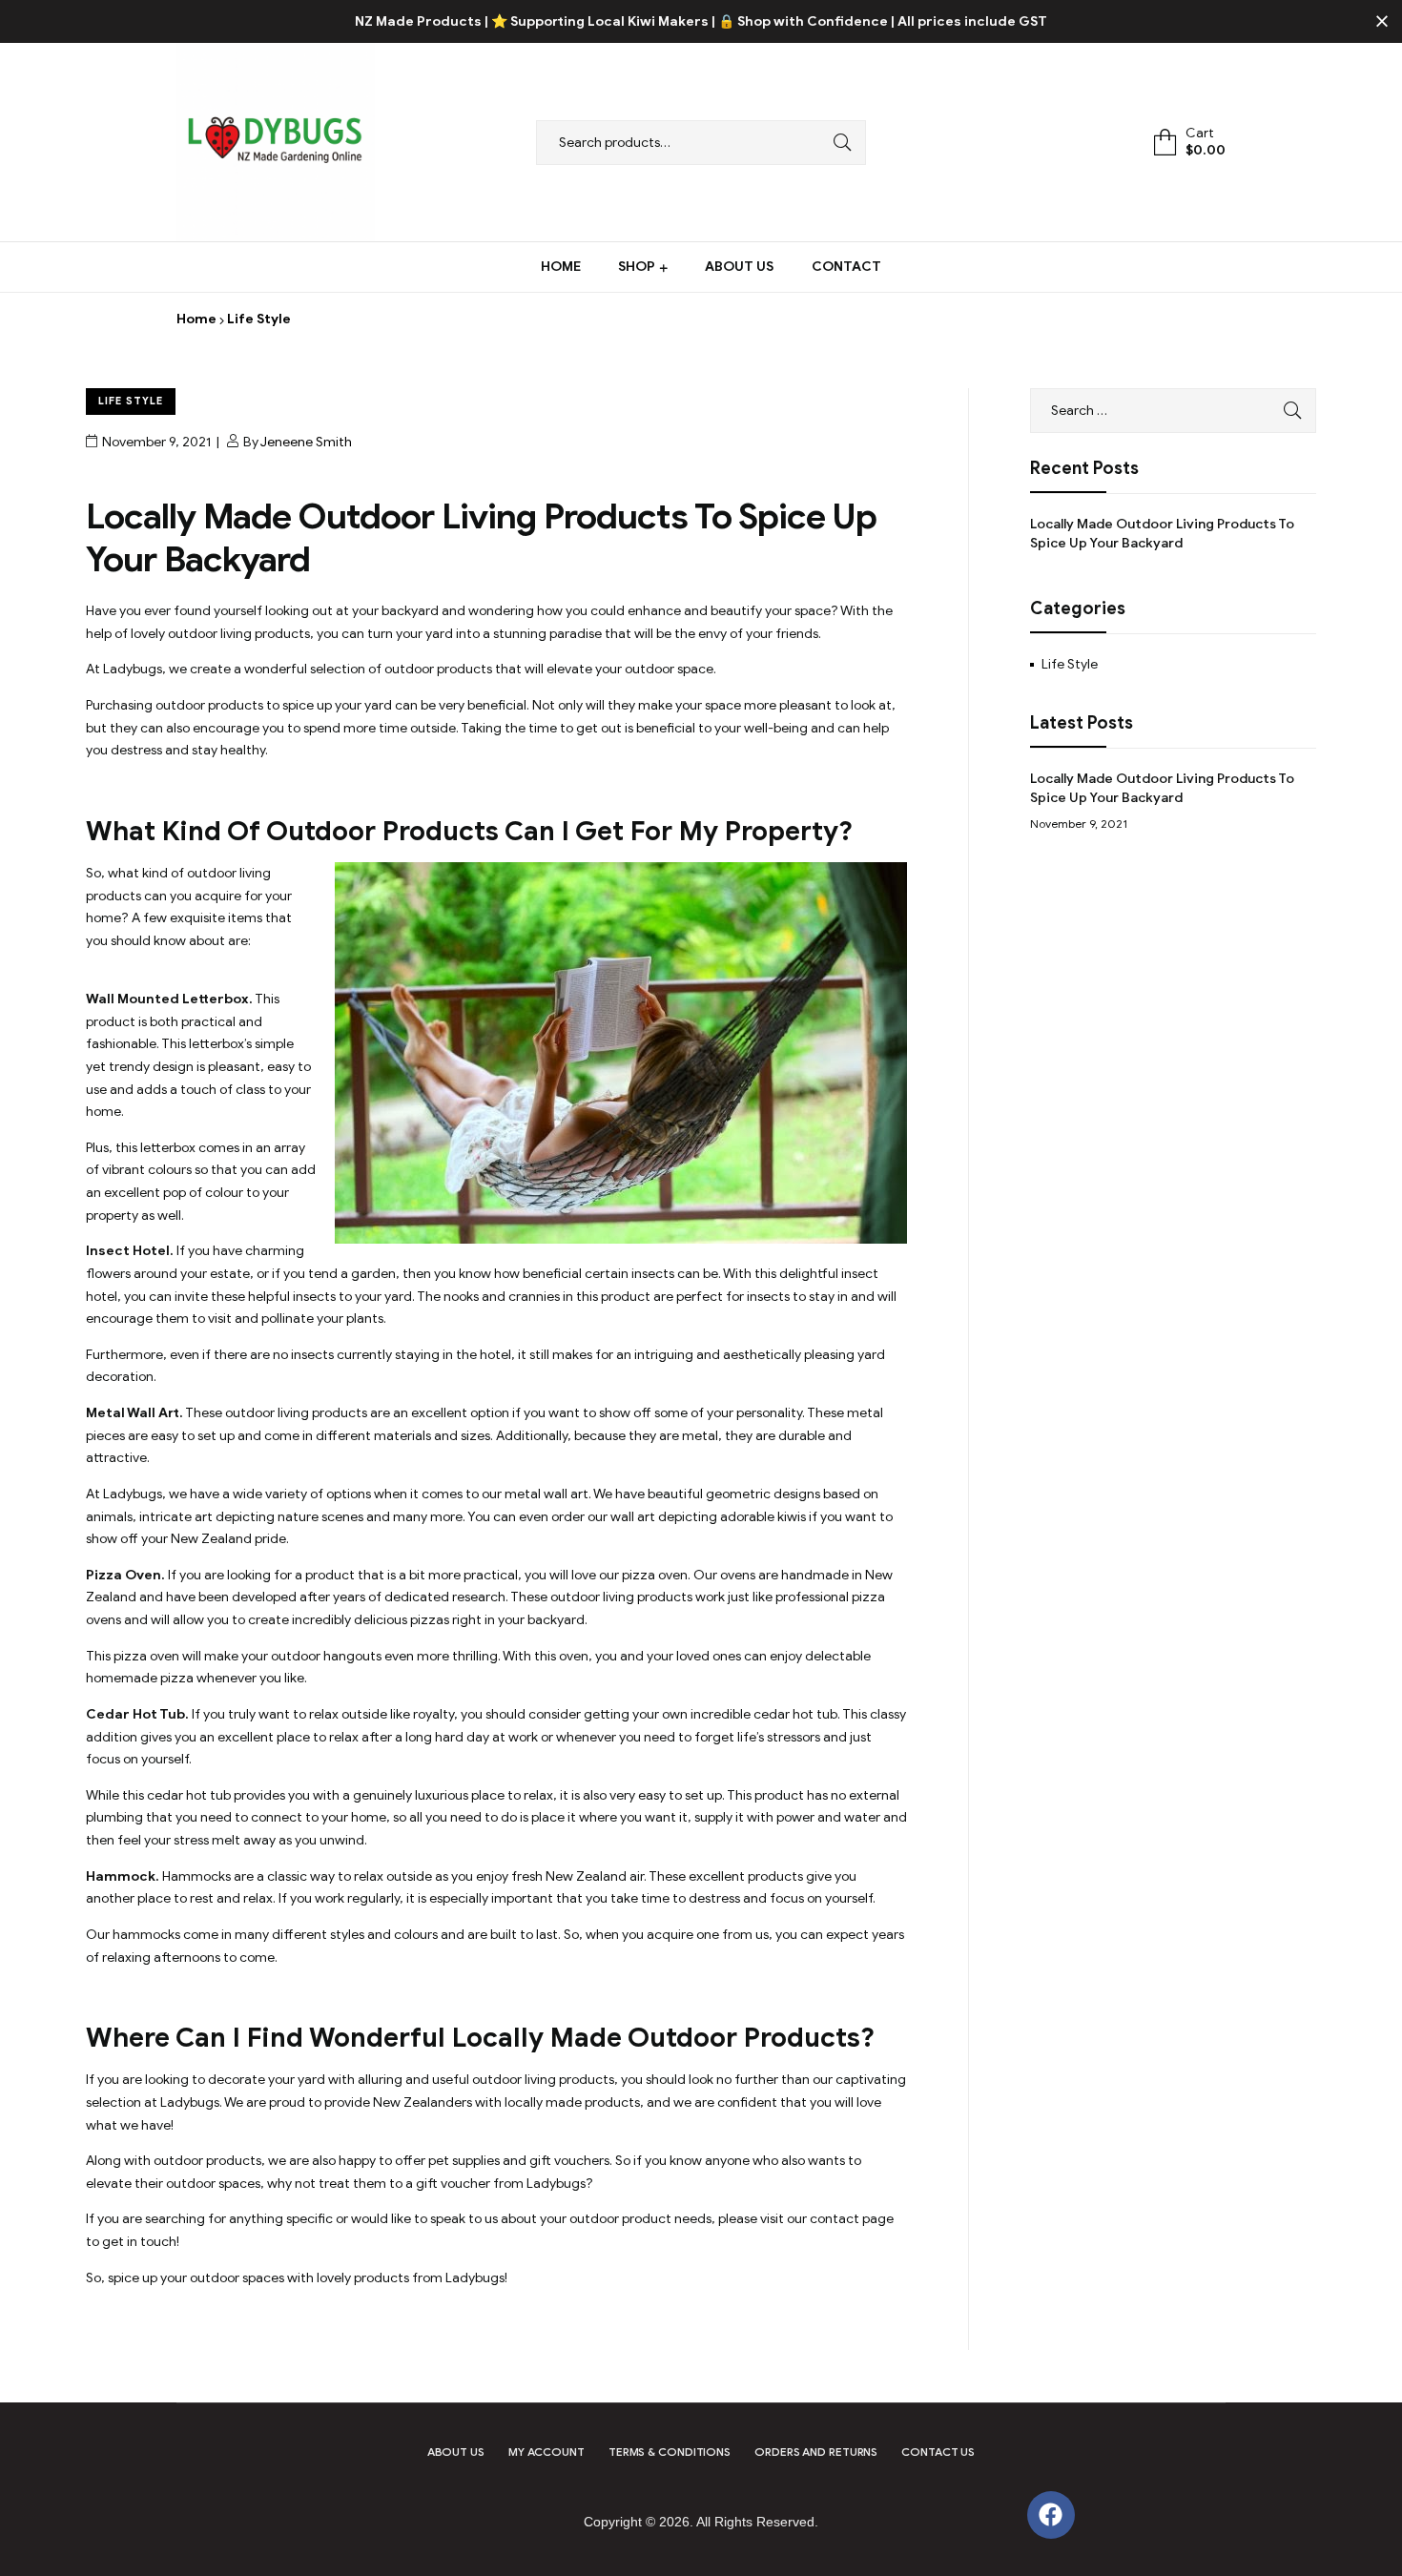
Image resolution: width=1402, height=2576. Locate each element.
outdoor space (669, 669)
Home (196, 319)
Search (837, 143)
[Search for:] (1173, 411)
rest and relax (231, 1898)
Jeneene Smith (306, 442)
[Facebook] (1051, 2515)
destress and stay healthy (188, 750)
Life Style (131, 401)
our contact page (840, 2219)
